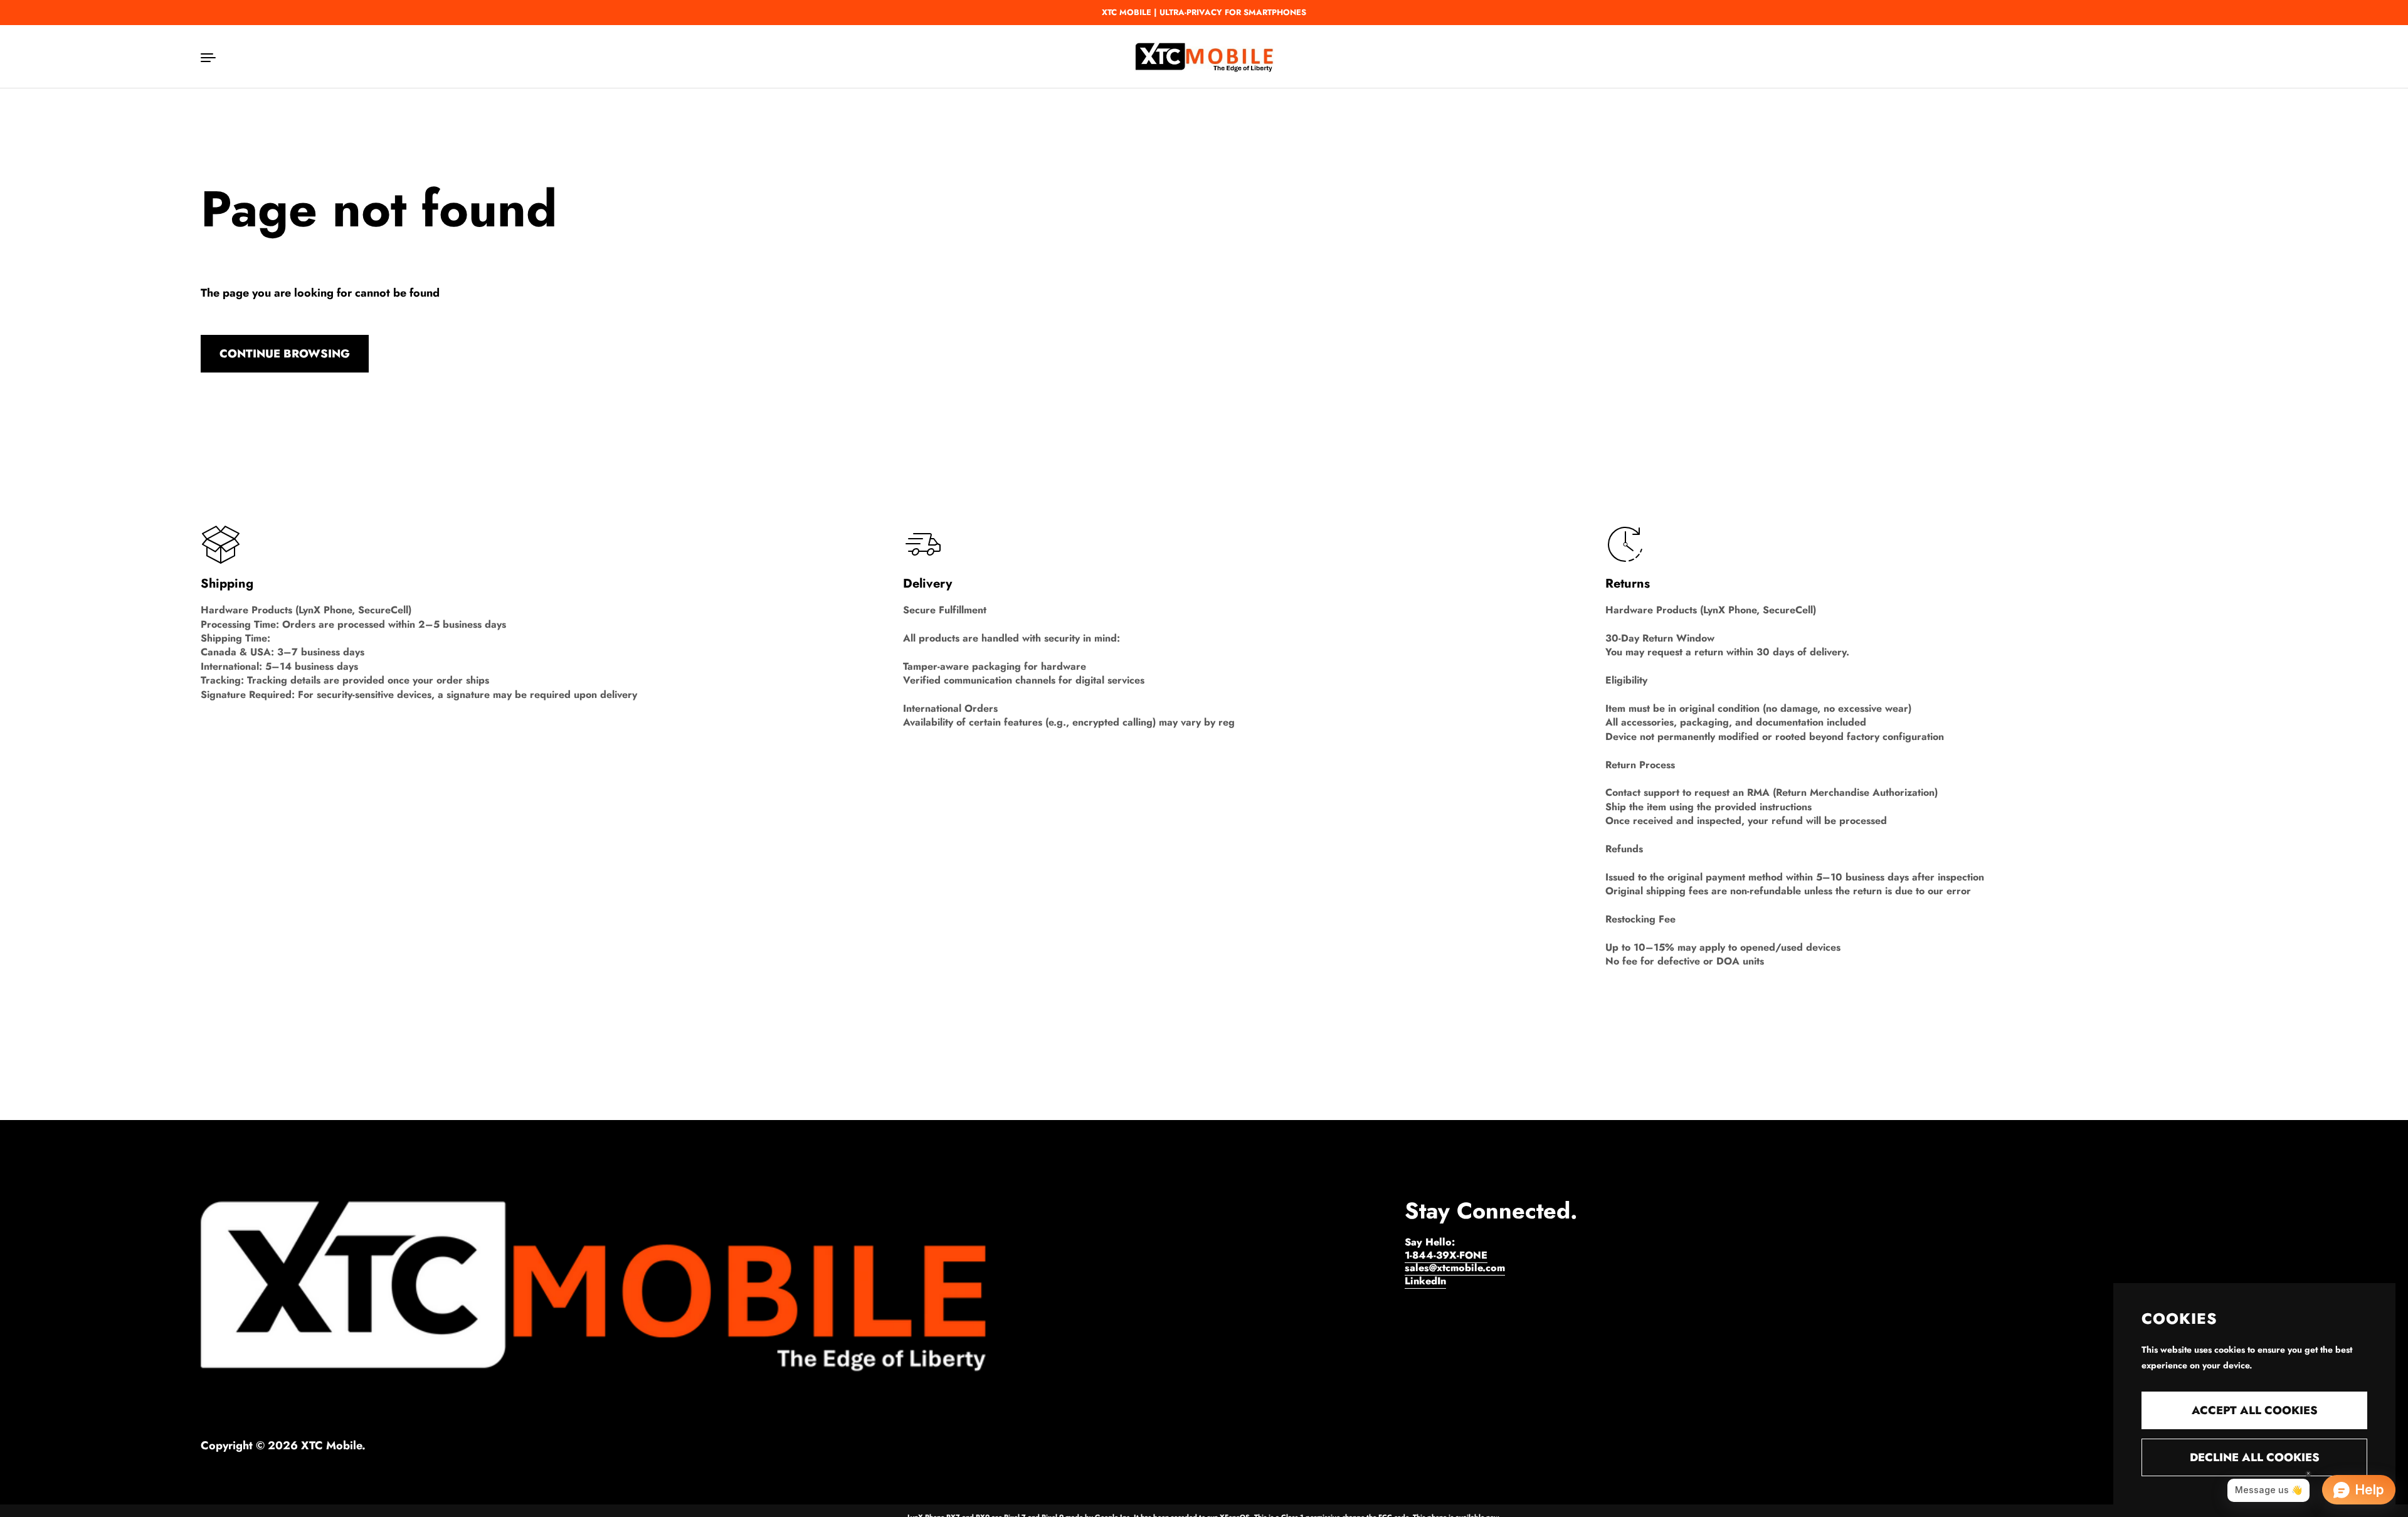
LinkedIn (1425, 1281)
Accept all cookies (2255, 1410)
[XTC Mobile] (1204, 56)
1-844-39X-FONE (1446, 1255)
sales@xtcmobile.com (1455, 1268)
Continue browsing (285, 354)
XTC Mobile (331, 1446)
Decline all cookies (2255, 1457)
